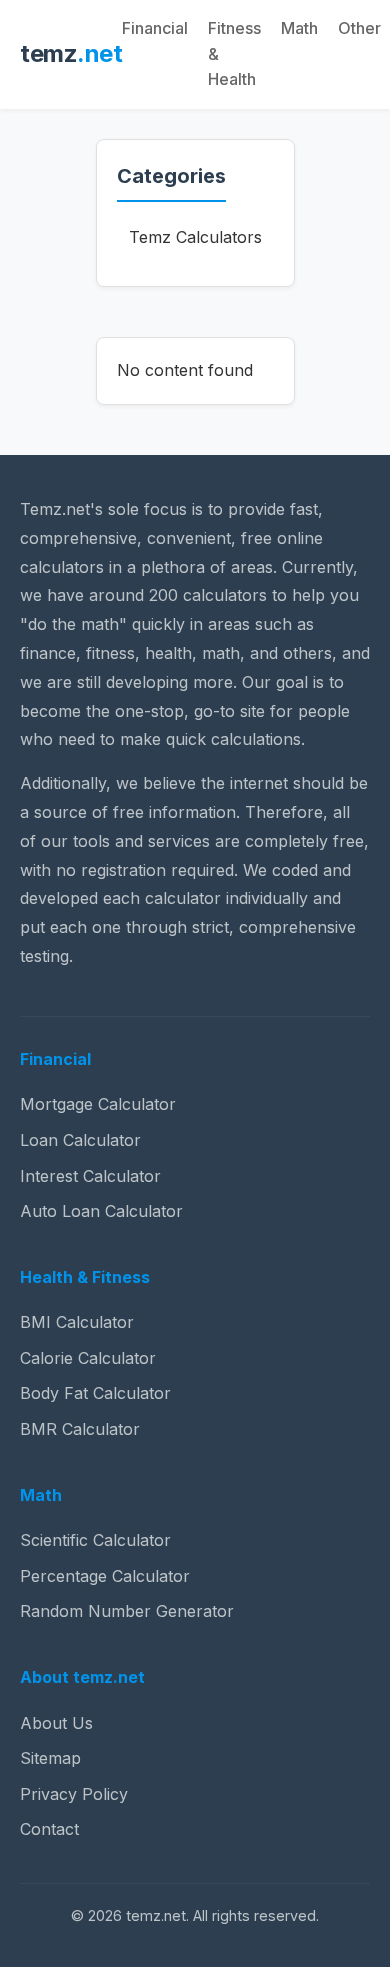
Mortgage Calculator (98, 1104)
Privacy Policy (74, 1794)
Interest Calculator (90, 1176)
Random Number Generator (127, 1611)
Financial (155, 28)
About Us (56, 1723)
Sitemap (50, 1758)
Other (359, 28)
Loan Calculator (80, 1140)
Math (299, 28)
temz (71, 53)
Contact (49, 1829)
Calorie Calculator (88, 1358)
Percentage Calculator (105, 1576)
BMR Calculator (80, 1429)
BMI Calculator (77, 1322)
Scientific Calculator (95, 1540)
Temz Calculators (195, 237)
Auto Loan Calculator (101, 1211)
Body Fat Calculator (95, 1393)
